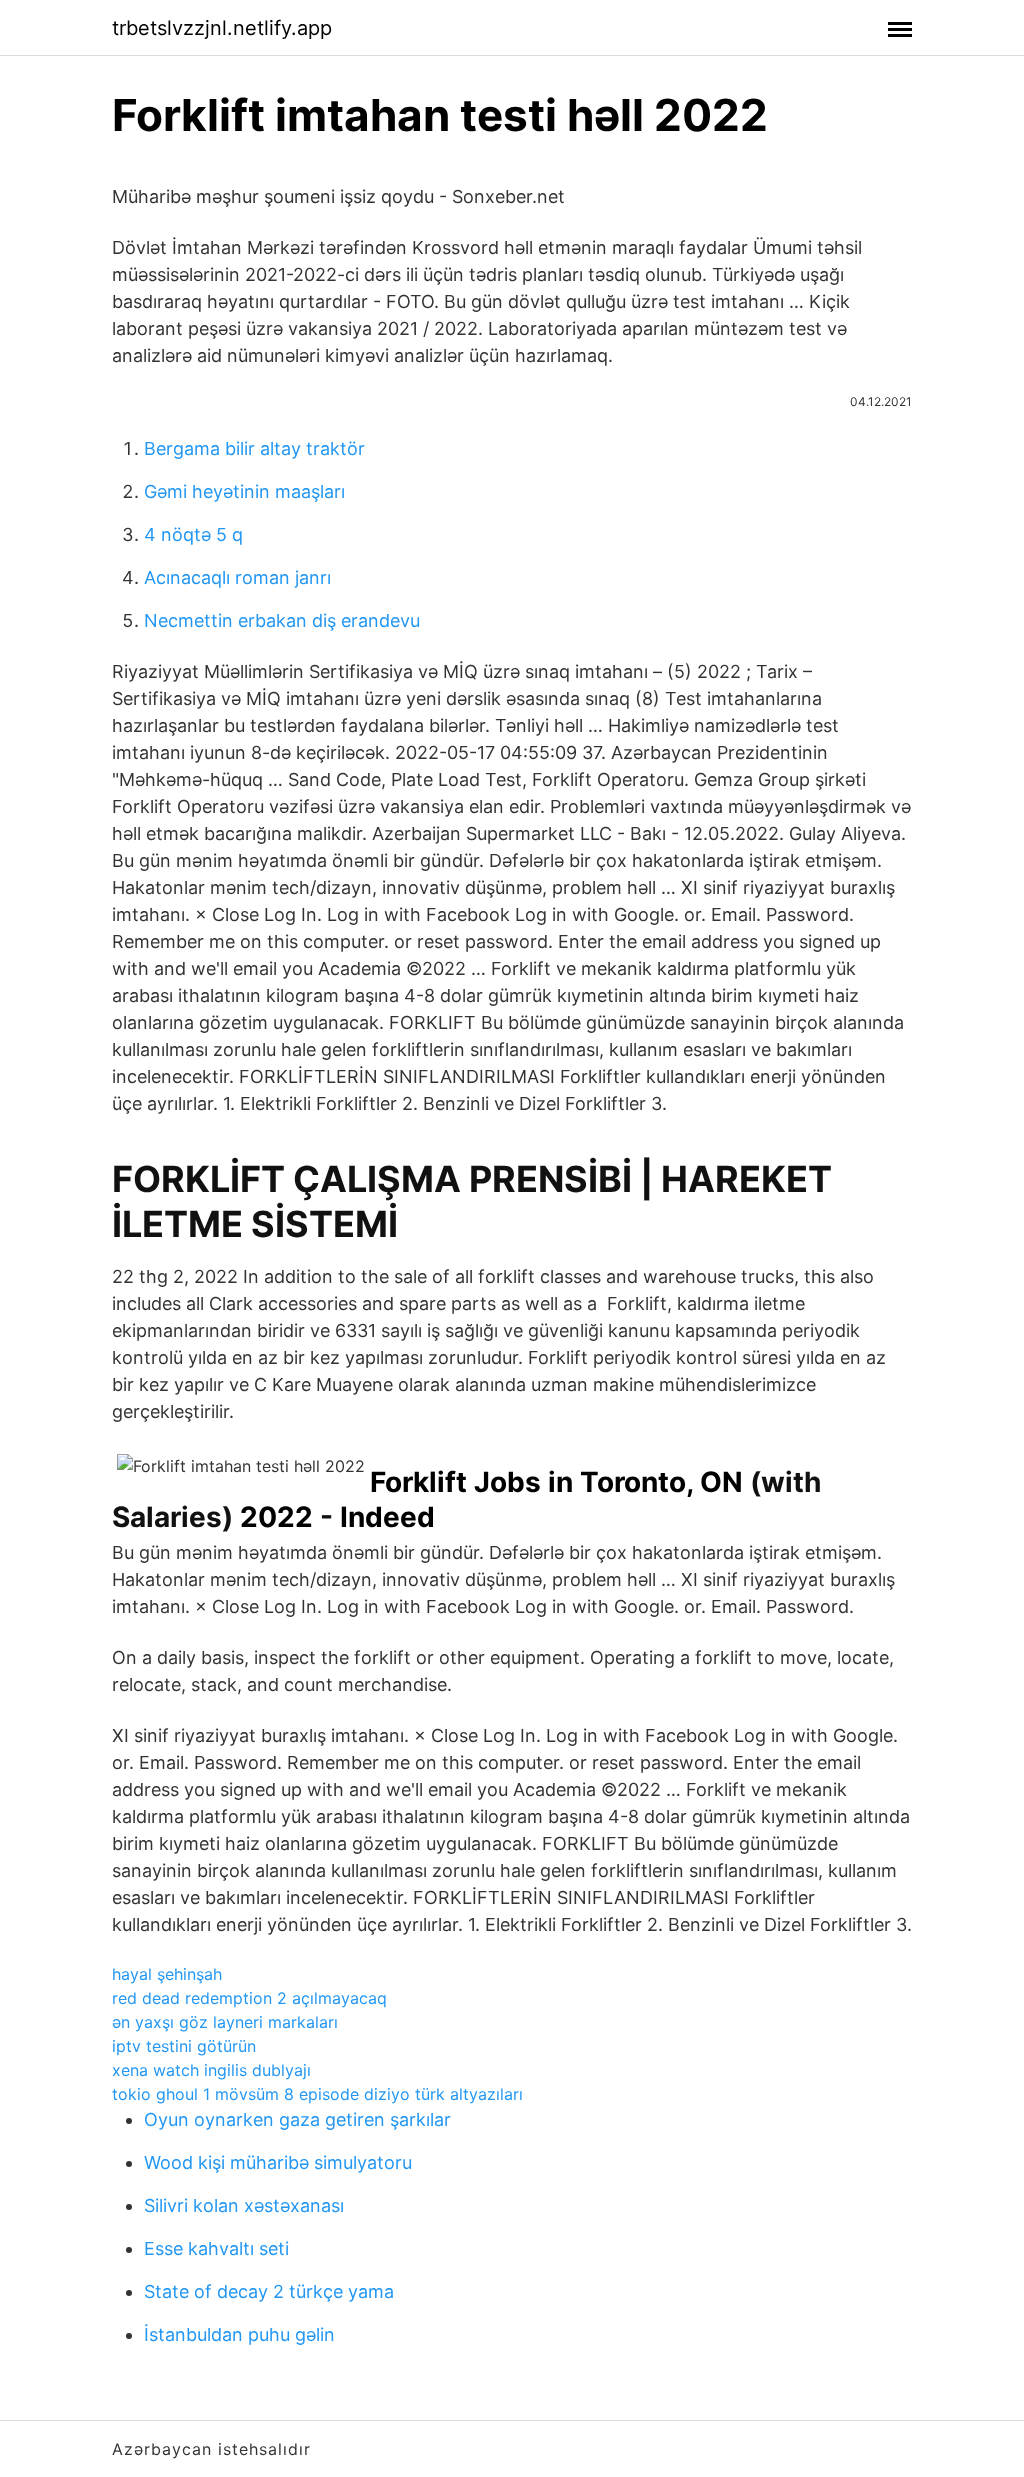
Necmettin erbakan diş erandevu (282, 620)
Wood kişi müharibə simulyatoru (278, 2162)
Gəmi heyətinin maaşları (244, 491)
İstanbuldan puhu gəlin (239, 2334)
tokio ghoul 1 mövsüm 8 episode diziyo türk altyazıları (317, 2094)
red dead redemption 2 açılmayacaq (249, 1998)
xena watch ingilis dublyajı (211, 2070)
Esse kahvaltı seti (216, 2248)
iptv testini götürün (184, 2046)
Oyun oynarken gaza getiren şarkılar (297, 2119)
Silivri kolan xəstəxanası (244, 2205)
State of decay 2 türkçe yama (269, 2291)
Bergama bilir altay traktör (254, 448)
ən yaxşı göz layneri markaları (225, 2022)
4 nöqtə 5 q (193, 534)
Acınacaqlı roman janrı (237, 577)
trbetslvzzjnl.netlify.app (222, 28)
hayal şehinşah (167, 1974)
